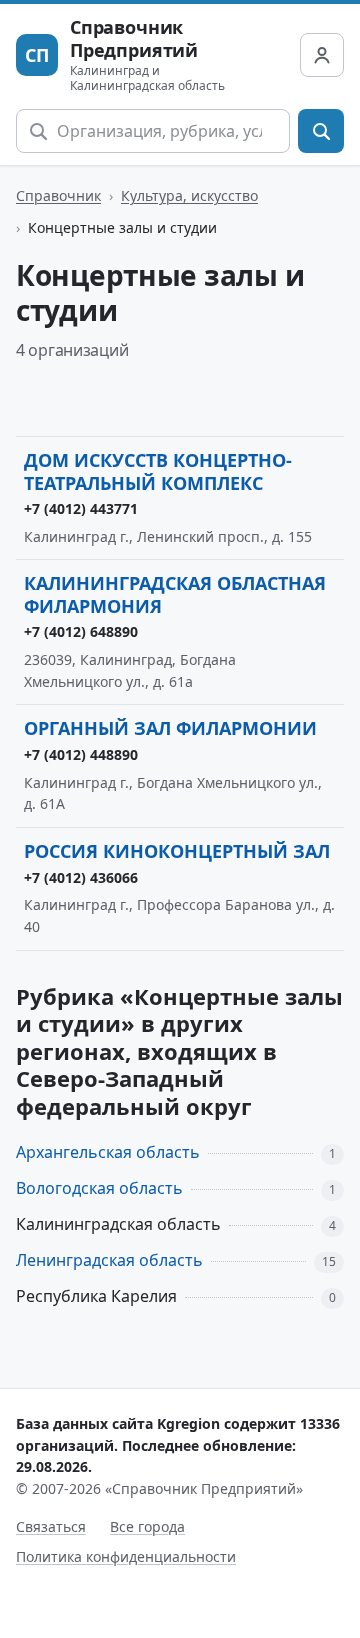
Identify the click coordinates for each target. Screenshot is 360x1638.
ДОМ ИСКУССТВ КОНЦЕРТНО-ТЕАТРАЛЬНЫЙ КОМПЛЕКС (158, 471)
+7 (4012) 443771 (81, 508)
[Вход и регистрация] (322, 55)
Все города (147, 1526)
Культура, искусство (189, 195)
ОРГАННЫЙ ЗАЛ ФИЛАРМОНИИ (170, 728)
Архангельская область (108, 1152)
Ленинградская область (109, 1260)
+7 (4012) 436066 (81, 877)
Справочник (58, 195)
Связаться (51, 1526)
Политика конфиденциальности (126, 1556)
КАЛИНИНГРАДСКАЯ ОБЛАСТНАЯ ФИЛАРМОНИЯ (175, 594)
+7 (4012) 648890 (81, 631)
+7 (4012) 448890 (81, 754)
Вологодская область (99, 1188)
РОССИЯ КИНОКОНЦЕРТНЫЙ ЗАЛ (177, 851)
